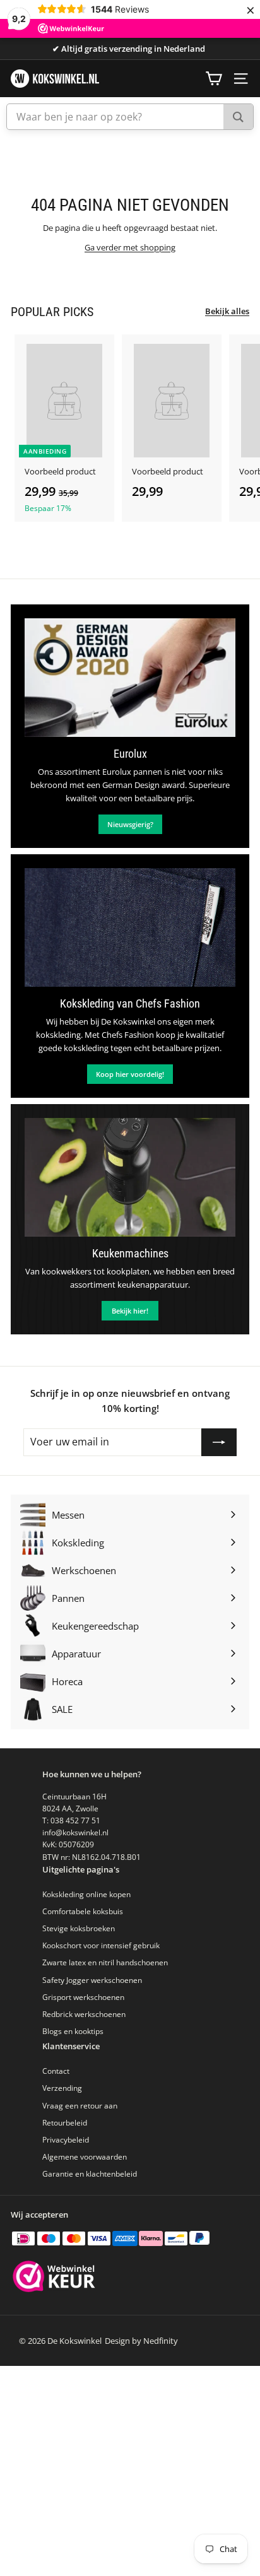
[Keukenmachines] (130, 1177)
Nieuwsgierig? (130, 824)
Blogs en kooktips (73, 2031)
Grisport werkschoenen (83, 1997)
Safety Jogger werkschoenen (92, 1980)
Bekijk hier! (130, 1311)
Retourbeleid (65, 2123)
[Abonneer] (219, 1442)
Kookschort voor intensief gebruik (101, 1945)
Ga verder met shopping (130, 247)
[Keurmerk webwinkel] (54, 2278)
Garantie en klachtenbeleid (90, 2174)
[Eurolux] (130, 678)
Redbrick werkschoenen (84, 2014)
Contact (56, 2071)
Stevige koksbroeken (79, 1928)
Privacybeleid (66, 2140)
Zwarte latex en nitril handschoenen (105, 1962)
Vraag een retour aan (80, 2106)
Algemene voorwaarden (85, 2157)
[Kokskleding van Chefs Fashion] (130, 927)
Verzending (62, 2088)
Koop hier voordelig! (130, 1074)
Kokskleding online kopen (86, 1894)
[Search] (238, 117)
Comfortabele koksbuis (83, 1911)
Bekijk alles (227, 311)
